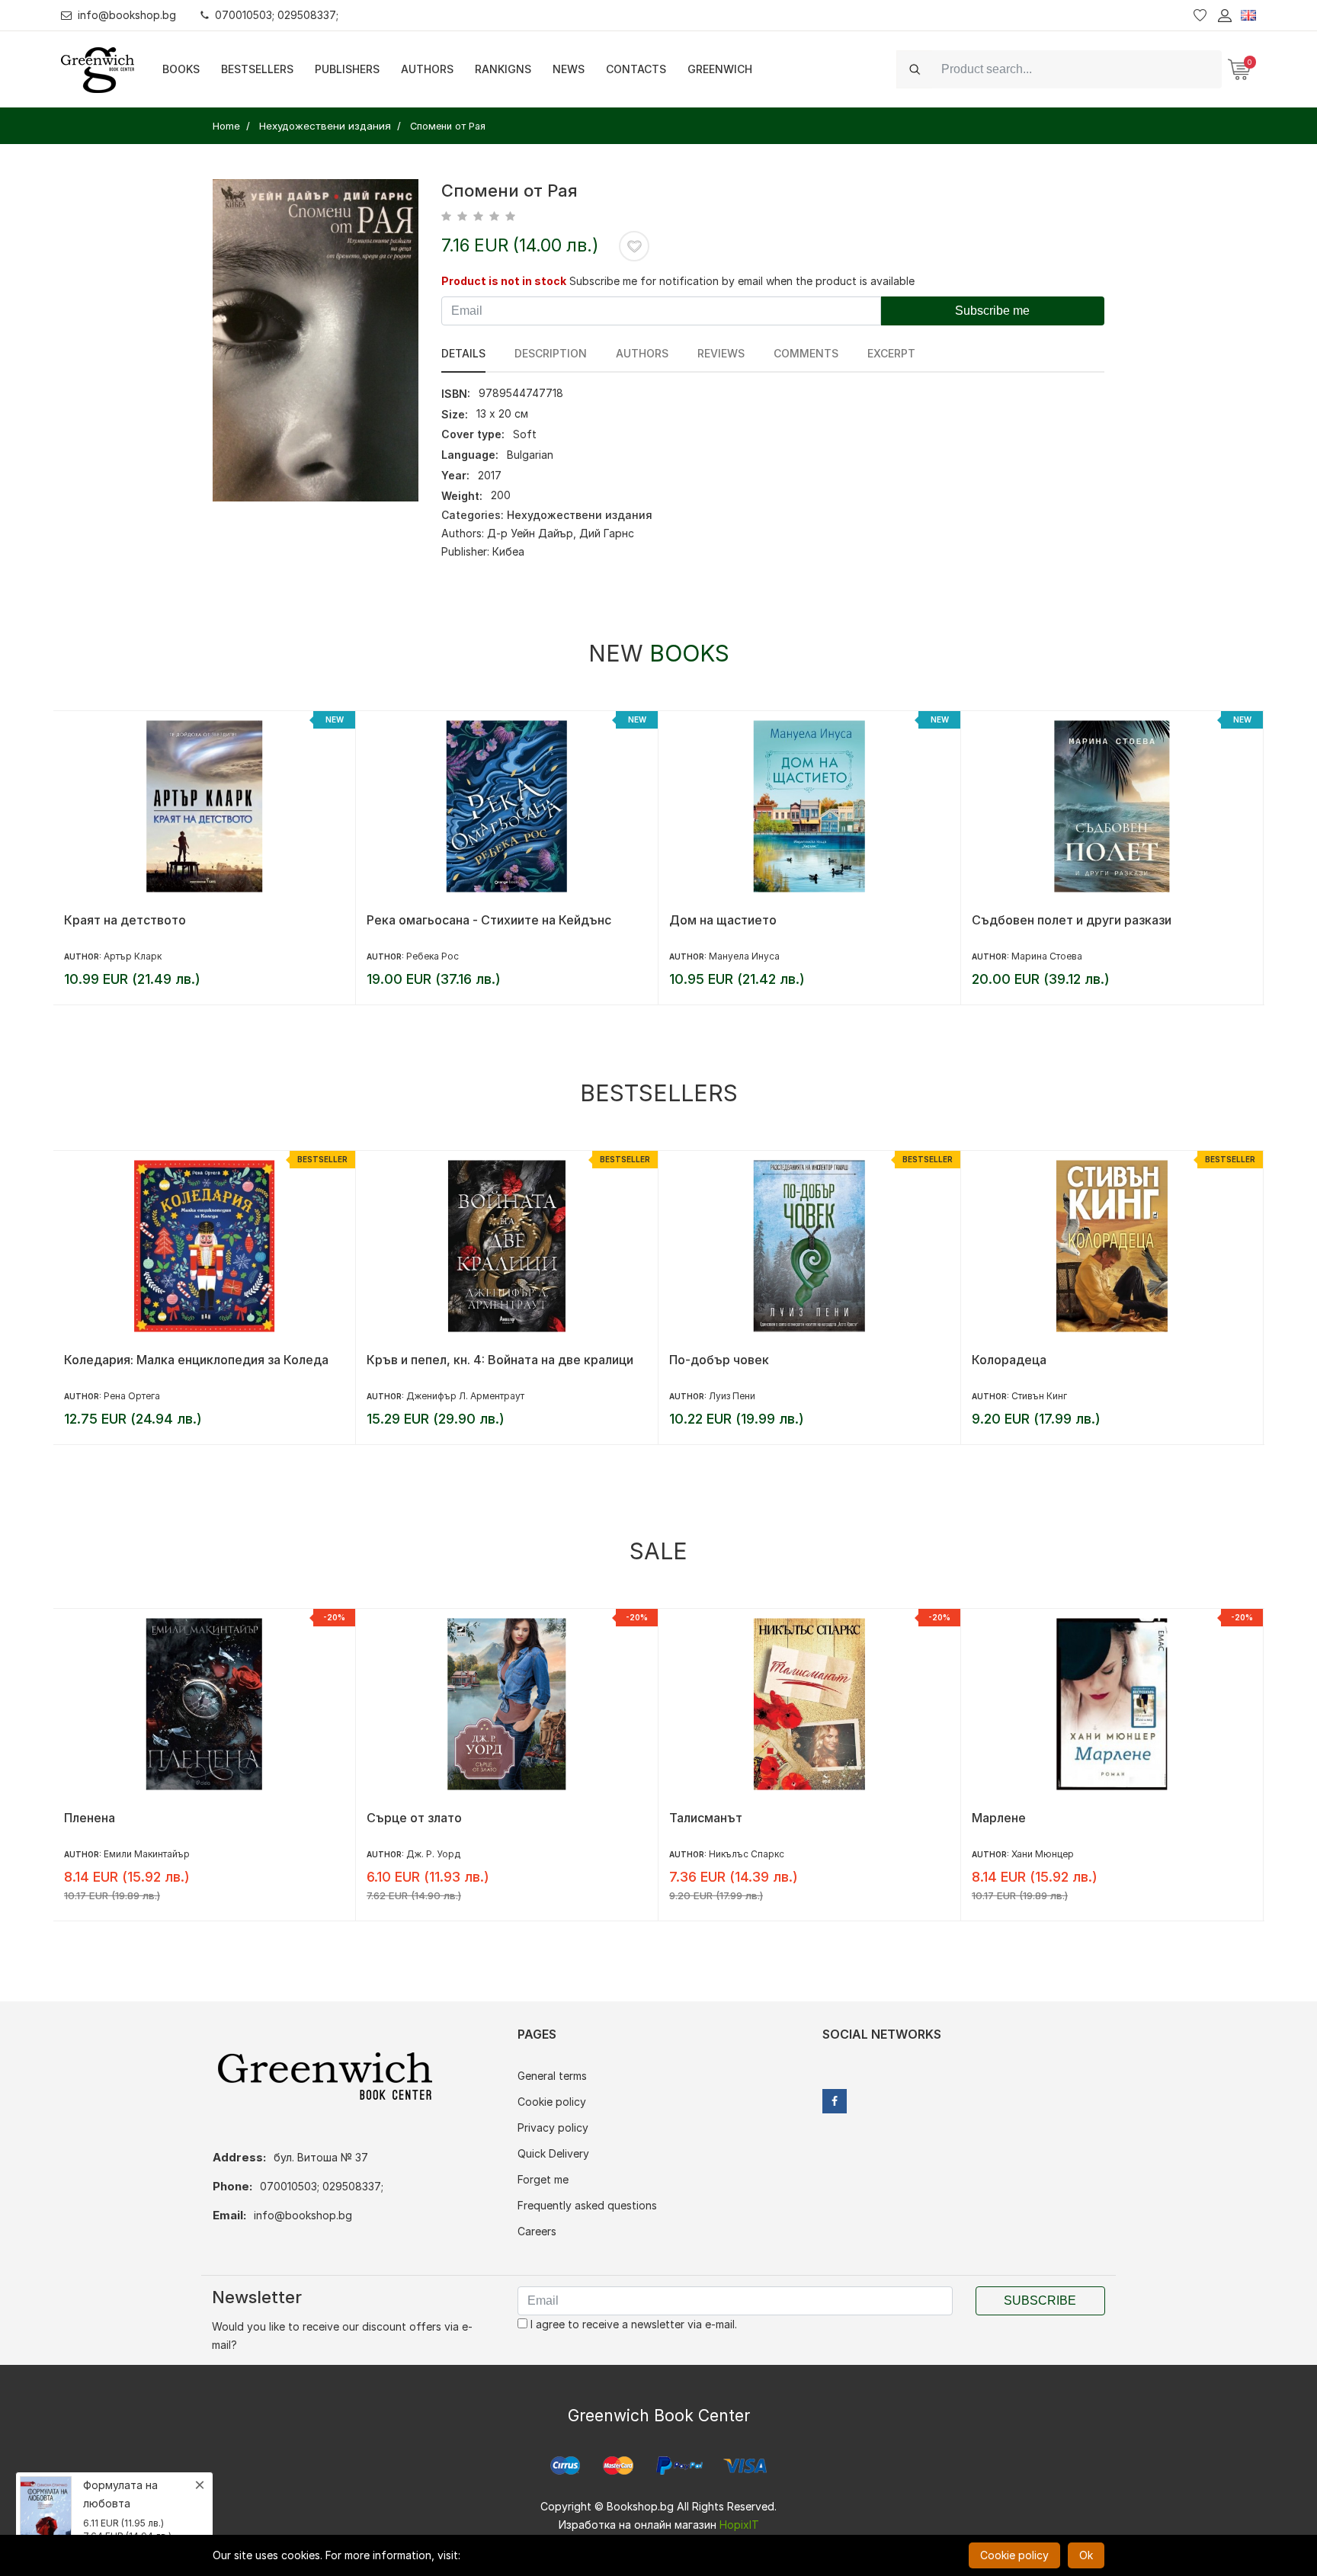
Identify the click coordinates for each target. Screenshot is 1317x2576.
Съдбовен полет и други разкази (1072, 920)
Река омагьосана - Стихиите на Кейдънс (489, 920)
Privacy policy (553, 2127)
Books (181, 69)
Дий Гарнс (607, 533)
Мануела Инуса (744, 956)
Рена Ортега (132, 1396)
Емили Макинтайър (147, 1854)
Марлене (999, 1818)
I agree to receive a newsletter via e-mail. (632, 2324)
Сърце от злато (414, 1818)
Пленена (90, 1818)
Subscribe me (992, 311)
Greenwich (720, 69)
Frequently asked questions (587, 2205)
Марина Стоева (1047, 956)
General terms (552, 2076)
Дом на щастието (723, 920)
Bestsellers (257, 69)
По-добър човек (719, 1360)
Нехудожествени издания (580, 515)
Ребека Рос (433, 956)
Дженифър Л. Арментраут (465, 1396)
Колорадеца (1009, 1360)
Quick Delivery (553, 2153)
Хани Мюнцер (1043, 1854)
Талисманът (706, 1818)
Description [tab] (551, 353)
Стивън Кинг (1039, 1396)
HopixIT (739, 2525)
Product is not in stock (504, 281)
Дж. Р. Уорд (433, 1854)
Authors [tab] (642, 353)
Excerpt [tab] (891, 353)
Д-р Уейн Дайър (530, 533)
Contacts (636, 69)
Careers (537, 2231)
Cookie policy (552, 2102)
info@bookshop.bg (127, 15)
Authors (427, 69)
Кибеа (508, 551)
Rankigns (503, 69)
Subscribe (1040, 2300)
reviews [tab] (721, 353)
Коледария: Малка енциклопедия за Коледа (196, 1360)
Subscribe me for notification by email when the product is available (742, 281)
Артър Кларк (133, 956)
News (569, 69)
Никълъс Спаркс (747, 1854)
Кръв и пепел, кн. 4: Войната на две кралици (500, 1360)
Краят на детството (125, 920)
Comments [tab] (806, 353)
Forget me (543, 2179)
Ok (1086, 2555)
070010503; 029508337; (277, 15)
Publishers (347, 69)
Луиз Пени (732, 1396)
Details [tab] (463, 353)
